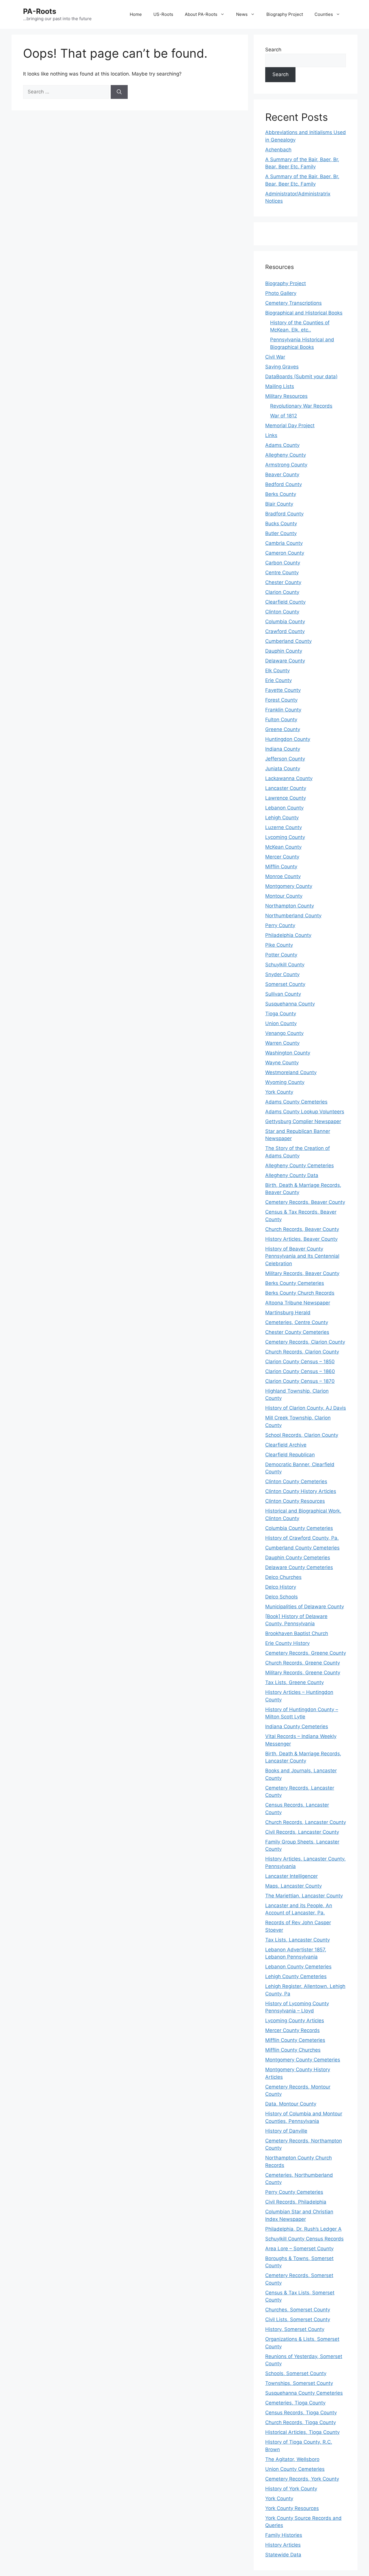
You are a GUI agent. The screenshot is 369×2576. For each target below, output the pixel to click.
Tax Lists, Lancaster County (298, 1940)
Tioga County (281, 1014)
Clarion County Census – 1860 (300, 1371)
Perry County (280, 925)
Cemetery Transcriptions (293, 303)
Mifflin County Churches (293, 2050)
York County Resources (292, 2508)
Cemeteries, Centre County (297, 1322)
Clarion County (282, 592)
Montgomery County (289, 886)
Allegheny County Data (292, 1175)
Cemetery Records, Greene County (306, 1653)
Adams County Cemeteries (296, 1102)
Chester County (283, 582)
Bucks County (281, 524)
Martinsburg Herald (288, 1313)
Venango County (284, 1033)
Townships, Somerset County (299, 2383)
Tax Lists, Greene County (294, 1682)
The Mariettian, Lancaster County (304, 1896)
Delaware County (285, 661)
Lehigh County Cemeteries (296, 1976)
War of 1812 (284, 416)
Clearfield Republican (290, 1455)
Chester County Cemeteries (297, 1332)
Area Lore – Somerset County (299, 2249)
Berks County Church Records (300, 1293)
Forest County (281, 700)
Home (136, 14)
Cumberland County (288, 641)
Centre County (282, 573)
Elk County (277, 671)
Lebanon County (284, 808)
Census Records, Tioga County (301, 2413)
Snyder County (282, 974)
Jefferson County (285, 759)
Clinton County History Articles (301, 1491)
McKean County (283, 847)
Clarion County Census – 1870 (300, 1381)
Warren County (282, 1043)
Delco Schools (282, 1597)
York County (279, 1092)
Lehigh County (282, 818)
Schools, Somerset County (296, 2373)
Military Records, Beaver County (302, 1273)
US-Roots (163, 14)
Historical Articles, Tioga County (302, 2432)
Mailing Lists (280, 386)
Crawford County (285, 631)
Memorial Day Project (290, 425)
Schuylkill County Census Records (304, 2239)
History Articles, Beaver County (301, 1239)
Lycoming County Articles (295, 2020)
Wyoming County (285, 1082)
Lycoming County (285, 837)
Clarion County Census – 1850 (300, 1362)
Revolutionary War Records (301, 406)
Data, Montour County (291, 2104)
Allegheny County (286, 455)
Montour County (284, 896)
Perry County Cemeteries (294, 2192)
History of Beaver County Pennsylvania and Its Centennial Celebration (302, 1256)
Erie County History (287, 1643)
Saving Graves (282, 367)
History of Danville (286, 2131)
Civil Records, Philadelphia (296, 2202)
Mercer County (282, 857)
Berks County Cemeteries (295, 1283)
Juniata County (283, 769)
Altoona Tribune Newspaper (298, 1303)
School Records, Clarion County (302, 1435)
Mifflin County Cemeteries (295, 2040)
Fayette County (283, 690)
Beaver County (282, 474)
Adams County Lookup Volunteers (305, 1112)
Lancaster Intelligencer (291, 1876)
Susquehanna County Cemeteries (304, 2393)
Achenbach (278, 150)
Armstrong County (286, 465)
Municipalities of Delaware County (305, 1607)
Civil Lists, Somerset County (298, 2319)
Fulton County (281, 720)
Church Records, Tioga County (301, 2422)
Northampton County (290, 906)
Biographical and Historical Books (304, 313)
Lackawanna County (289, 778)
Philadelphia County (288, 935)
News (242, 14)
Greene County (283, 729)
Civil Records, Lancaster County (302, 1832)
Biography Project (285, 14)
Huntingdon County (288, 739)
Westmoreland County (291, 1072)
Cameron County (285, 553)
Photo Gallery (281, 293)
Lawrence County (286, 798)
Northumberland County (293, 916)
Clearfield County (285, 602)
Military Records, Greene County (303, 1673)
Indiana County (283, 749)
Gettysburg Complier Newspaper (303, 1121)
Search (273, 50)
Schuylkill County (285, 965)
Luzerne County (284, 827)
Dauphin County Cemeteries (298, 1558)
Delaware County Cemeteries (299, 1567)
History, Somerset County (295, 2329)
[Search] (119, 92)
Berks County (281, 494)
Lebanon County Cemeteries (298, 1967)
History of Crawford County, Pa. (302, 1538)
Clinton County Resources (295, 1501)
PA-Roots (40, 11)
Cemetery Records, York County (302, 2479)
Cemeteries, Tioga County (295, 2403)
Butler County (281, 533)
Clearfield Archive (286, 1445)
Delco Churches (283, 1577)
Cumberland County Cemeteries (302, 1548)
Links (271, 435)
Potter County (281, 955)
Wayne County (282, 1063)
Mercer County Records (292, 2030)
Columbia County (285, 622)
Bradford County (284, 514)
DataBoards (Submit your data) (301, 376)
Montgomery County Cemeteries (303, 2060)
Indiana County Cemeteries (297, 1726)
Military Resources (286, 396)
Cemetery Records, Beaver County (305, 1202)
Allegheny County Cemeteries (300, 1165)
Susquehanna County (290, 1004)
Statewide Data (283, 2555)
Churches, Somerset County (298, 2310)
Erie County (278, 680)
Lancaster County (286, 788)
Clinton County (282, 612)
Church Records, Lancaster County (306, 1822)
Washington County (288, 1053)
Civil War (275, 357)
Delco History (281, 1587)
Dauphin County (284, 651)
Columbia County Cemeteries (299, 1528)
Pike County (279, 945)
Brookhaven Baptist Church (297, 1633)
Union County (281, 1023)
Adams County (282, 445)
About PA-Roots (201, 14)
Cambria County (284, 543)
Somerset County (285, 984)
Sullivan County (283, 994)
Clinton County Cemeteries (296, 1481)
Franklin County (283, 710)
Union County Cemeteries (295, 2469)
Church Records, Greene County (303, 1663)
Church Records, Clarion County (302, 1352)
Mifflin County (281, 867)
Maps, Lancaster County (293, 1886)
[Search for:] (67, 92)
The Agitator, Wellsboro (292, 2459)
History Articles (283, 2545)
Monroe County (283, 876)
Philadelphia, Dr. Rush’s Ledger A (303, 2229)
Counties (324, 14)
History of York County (291, 2489)
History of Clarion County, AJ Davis (306, 1408)
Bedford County (284, 484)
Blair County (279, 504)
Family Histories (284, 2535)
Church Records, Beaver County (302, 1229)
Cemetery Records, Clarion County (305, 1342)
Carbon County (283, 563)
